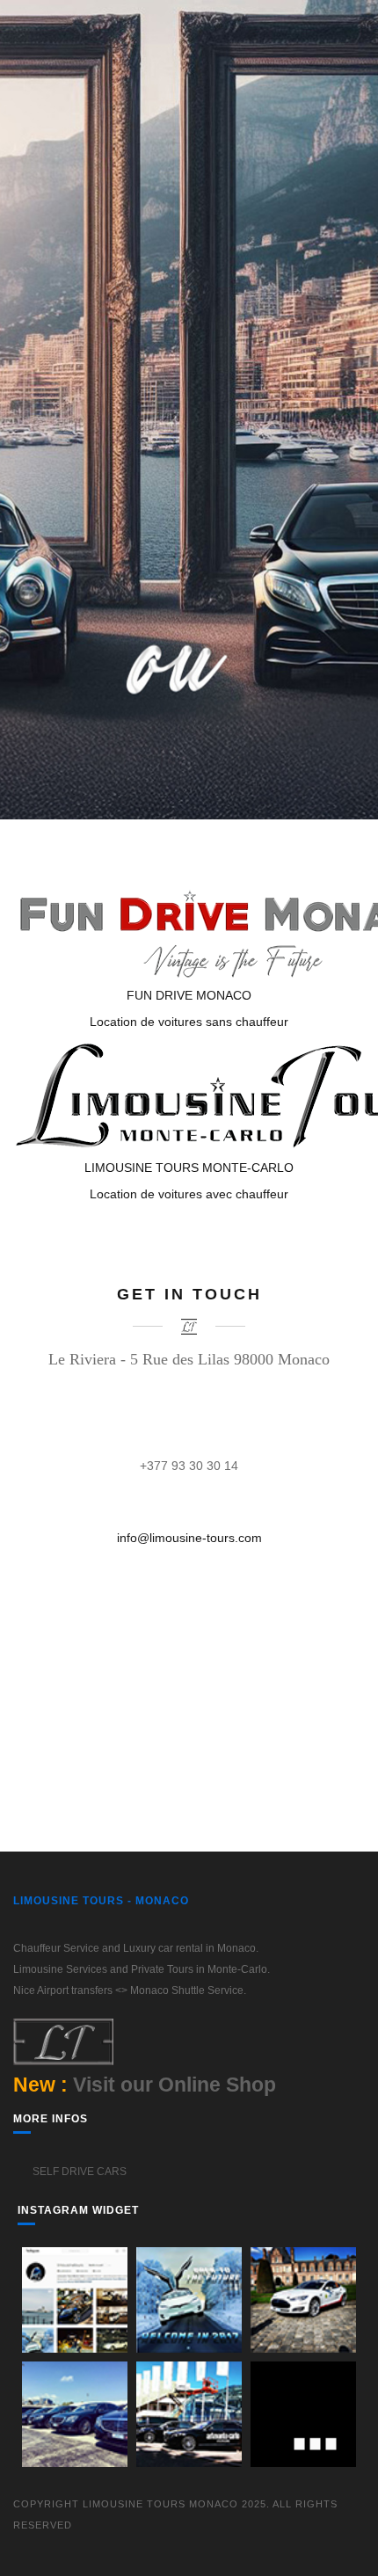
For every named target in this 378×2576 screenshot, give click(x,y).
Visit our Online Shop (174, 2085)
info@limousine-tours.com (189, 1538)
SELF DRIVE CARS (78, 2172)
